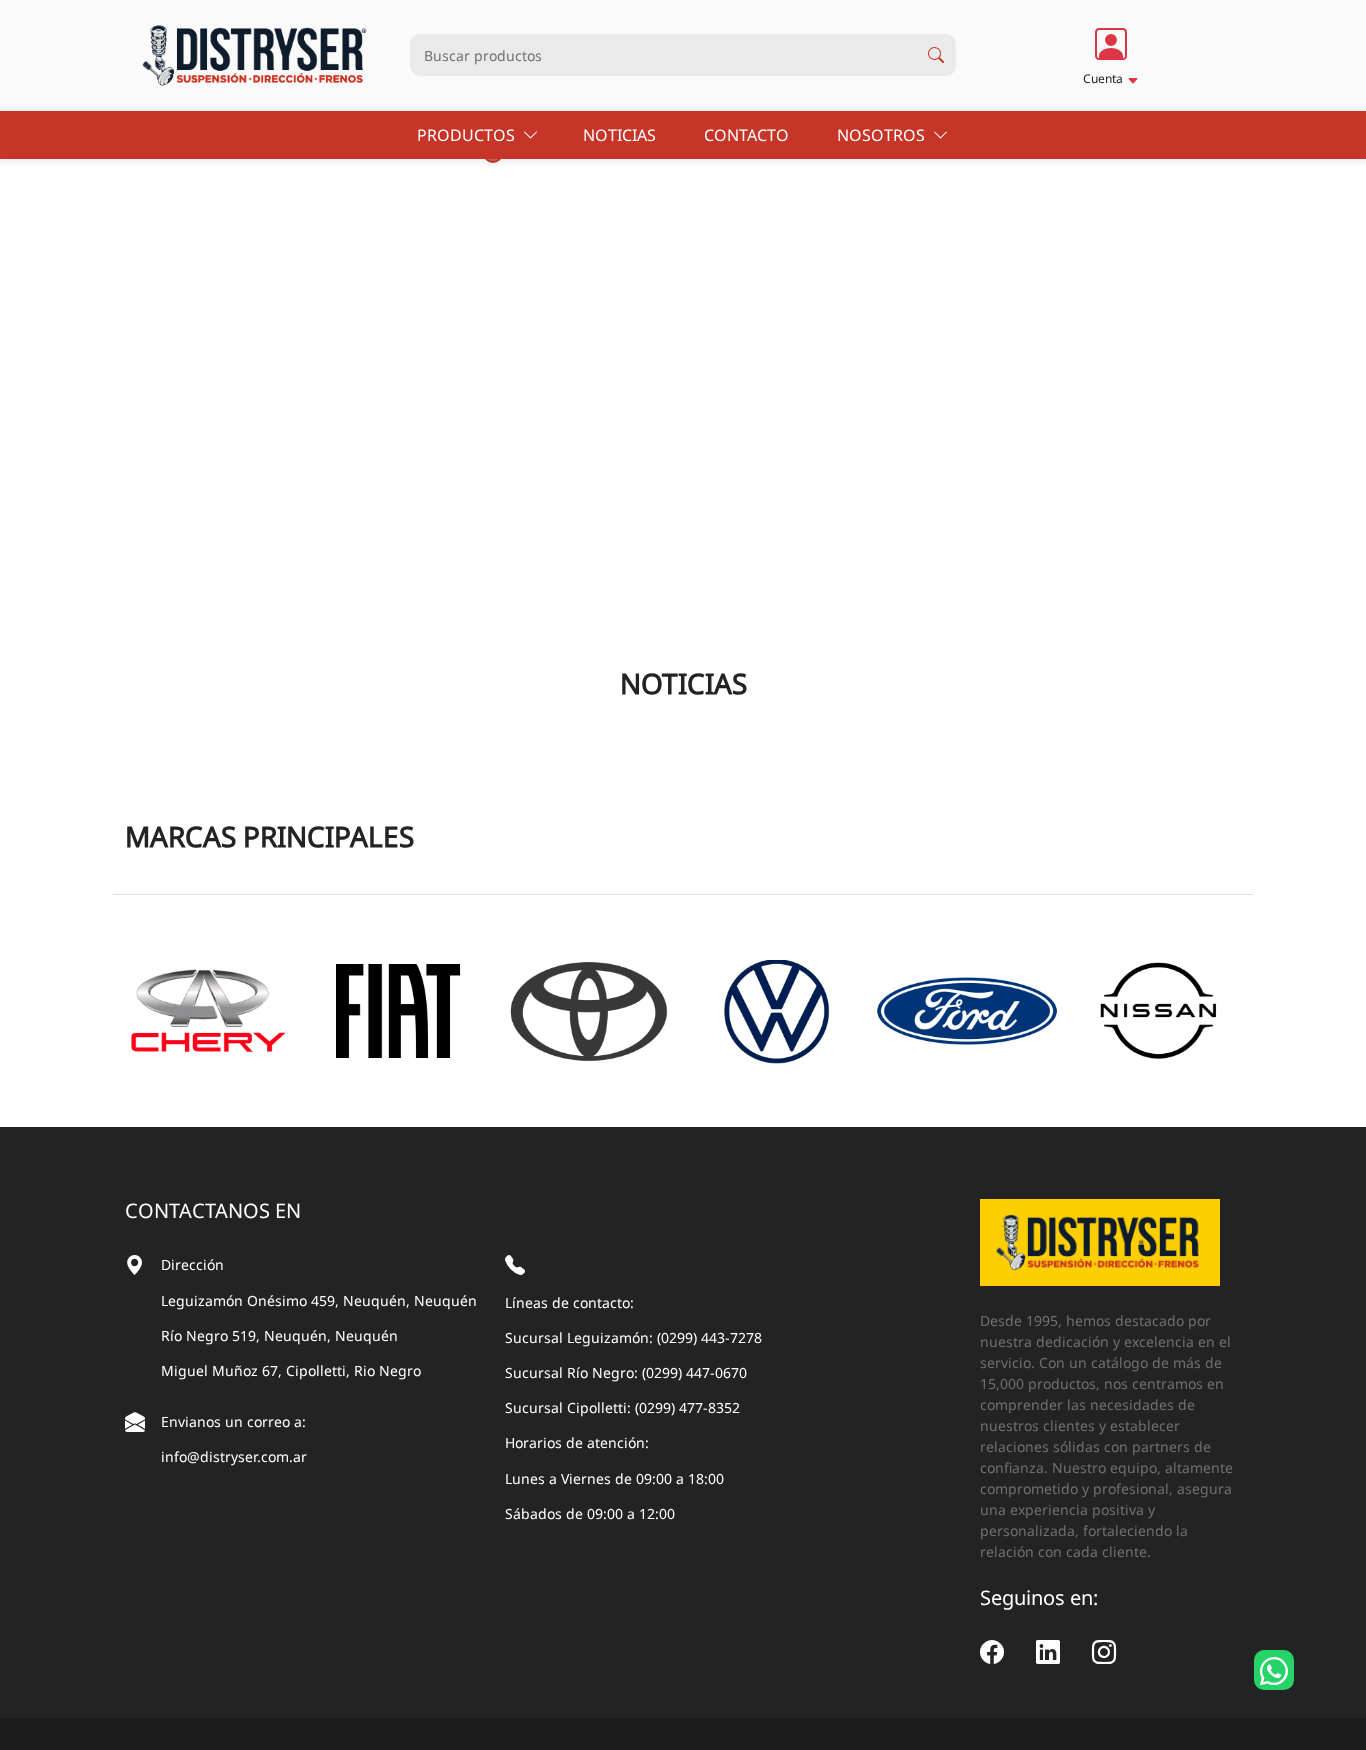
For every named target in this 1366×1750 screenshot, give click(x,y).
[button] (1111, 55)
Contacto (748, 135)
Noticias (621, 135)
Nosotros (885, 135)
